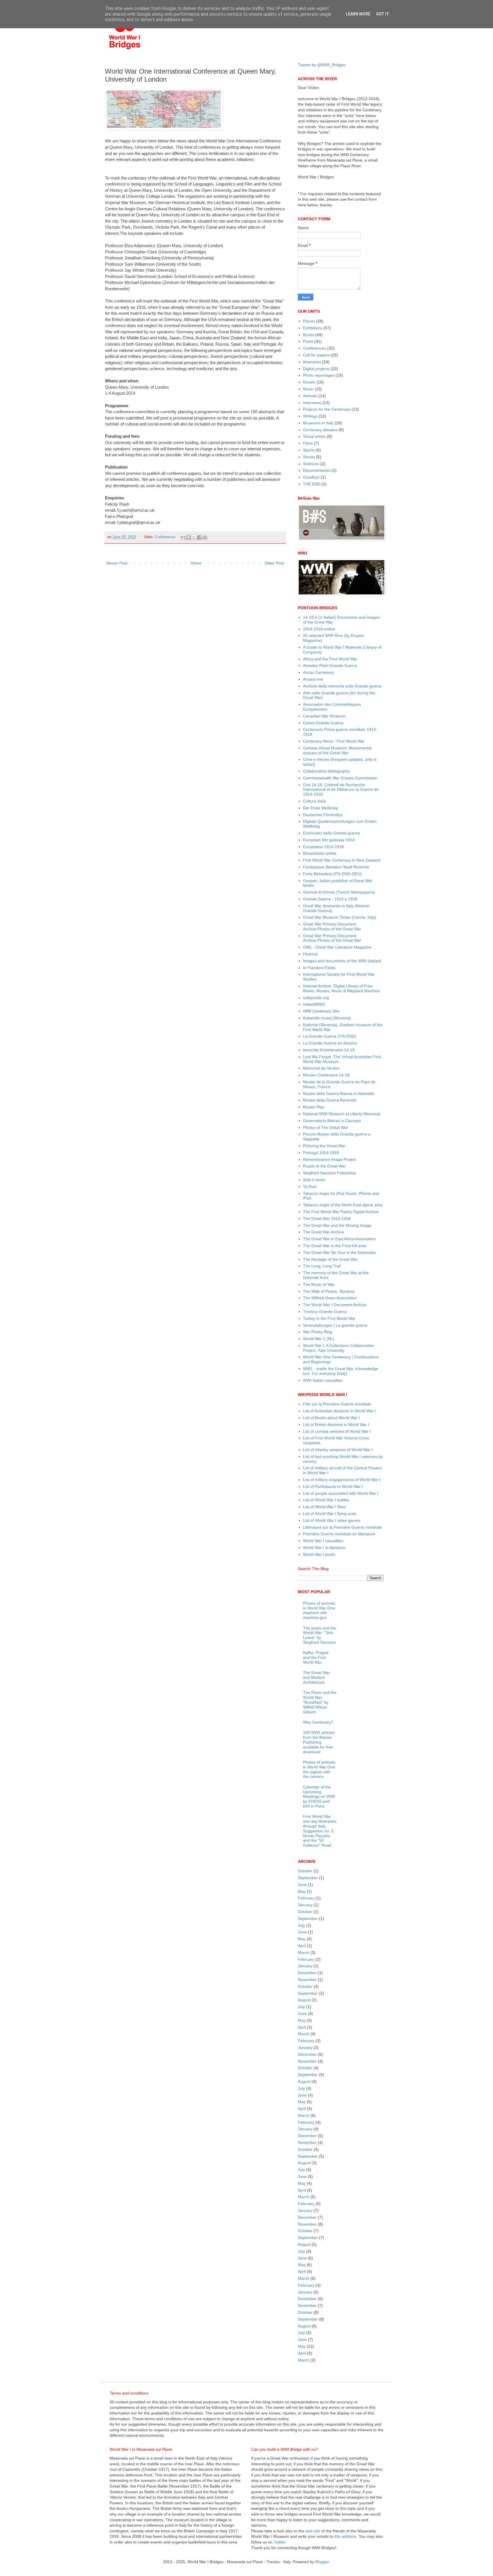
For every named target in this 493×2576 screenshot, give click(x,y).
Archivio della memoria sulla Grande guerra (342, 686)
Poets (308, 341)
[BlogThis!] (189, 537)
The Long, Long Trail (322, 1266)
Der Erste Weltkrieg (321, 808)
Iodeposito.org (316, 998)
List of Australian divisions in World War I (339, 1411)
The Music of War (319, 1284)
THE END (312, 484)
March (304, 1952)
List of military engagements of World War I (342, 1480)
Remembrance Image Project (330, 1159)
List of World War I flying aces (330, 1514)
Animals (310, 396)
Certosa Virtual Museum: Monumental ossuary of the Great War (337, 750)
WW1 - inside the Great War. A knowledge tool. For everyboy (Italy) (341, 1371)
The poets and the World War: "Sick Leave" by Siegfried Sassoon (320, 1635)
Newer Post (117, 563)
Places (309, 321)
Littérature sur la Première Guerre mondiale (343, 1527)
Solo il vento (314, 1180)
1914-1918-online (319, 629)
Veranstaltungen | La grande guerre (335, 1325)
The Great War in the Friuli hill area (335, 1246)
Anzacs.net (313, 679)
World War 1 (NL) (319, 1339)
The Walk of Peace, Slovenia (329, 1291)
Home (196, 563)
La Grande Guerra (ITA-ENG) (330, 1036)
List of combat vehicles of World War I (337, 1431)
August (304, 2000)
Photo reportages (319, 375)
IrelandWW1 (314, 1004)
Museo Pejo (314, 1107)
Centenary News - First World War (334, 741)
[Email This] (183, 537)
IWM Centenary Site (321, 1011)
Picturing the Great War (324, 1146)
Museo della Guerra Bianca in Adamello (339, 1094)
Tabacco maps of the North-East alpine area (343, 1205)
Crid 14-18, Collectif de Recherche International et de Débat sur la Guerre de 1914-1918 (341, 790)
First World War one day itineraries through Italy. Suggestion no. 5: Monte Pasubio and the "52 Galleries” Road (320, 1831)
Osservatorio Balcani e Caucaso (332, 1121)
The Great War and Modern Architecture (316, 1677)
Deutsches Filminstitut (323, 815)
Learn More (358, 14)
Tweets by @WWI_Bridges (322, 65)
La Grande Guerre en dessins (330, 1043)
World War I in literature (324, 1548)
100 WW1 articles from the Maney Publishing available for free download (319, 1742)
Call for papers (316, 355)
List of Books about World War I (331, 1418)
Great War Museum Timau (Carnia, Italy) (340, 917)
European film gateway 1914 (329, 840)
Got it (383, 14)
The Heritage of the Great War (330, 1259)
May (302, 1891)
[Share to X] (194, 537)
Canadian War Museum (324, 716)
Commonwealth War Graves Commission (340, 778)
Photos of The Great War (326, 1127)
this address (345, 2536)
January (305, 1905)
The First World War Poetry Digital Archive (341, 1212)
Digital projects (316, 369)
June (302, 1885)
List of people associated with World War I (341, 1493)
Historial (310, 954)
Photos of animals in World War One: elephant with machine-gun (320, 1610)
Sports (309, 450)
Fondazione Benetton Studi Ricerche (336, 867)
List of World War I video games (332, 1520)
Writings (310, 416)
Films (308, 443)
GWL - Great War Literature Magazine (337, 947)
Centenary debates (320, 430)
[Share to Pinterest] (205, 537)
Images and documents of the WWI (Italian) (342, 961)
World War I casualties (323, 1541)
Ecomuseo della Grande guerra (331, 833)
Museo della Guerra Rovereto (330, 1100)
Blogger (322, 2562)
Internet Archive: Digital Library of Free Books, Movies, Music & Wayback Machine (341, 988)
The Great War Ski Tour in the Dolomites (339, 1252)
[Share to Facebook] (199, 537)
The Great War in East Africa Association (339, 1239)
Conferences (165, 537)
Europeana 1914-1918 (323, 847)
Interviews (312, 403)
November (307, 1980)
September (308, 1878)
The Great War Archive (324, 1232)
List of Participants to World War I (333, 1486)
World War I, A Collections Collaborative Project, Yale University (339, 1348)
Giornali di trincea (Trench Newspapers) (339, 892)
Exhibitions (313, 328)
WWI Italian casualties (323, 1380)
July (301, 1925)
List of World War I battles (326, 1500)
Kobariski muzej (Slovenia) (327, 1018)
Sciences (311, 464)
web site (313, 2531)
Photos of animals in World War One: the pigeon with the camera (320, 1769)
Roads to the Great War (324, 1166)
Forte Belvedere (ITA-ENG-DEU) (332, 874)
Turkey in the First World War (329, 1318)
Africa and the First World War (330, 659)
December (307, 1973)
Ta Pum (310, 1187)
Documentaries (317, 470)
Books (309, 335)
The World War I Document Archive (335, 1305)
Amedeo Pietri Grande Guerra (330, 665)
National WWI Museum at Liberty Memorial (342, 1114)
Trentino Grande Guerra (325, 1312)
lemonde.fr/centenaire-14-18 (329, 1050)
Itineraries (312, 362)
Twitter (279, 2542)
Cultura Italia (314, 801)
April (302, 1946)
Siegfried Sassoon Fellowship (330, 1173)
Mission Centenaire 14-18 (326, 1075)
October (305, 1871)
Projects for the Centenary (327, 409)
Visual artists (314, 436)
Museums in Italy (318, 423)
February (306, 1898)
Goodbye (311, 477)
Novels (309, 382)
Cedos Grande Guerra (323, 723)
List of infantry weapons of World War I (338, 1450)
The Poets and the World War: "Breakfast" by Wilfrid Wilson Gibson (320, 1702)
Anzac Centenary (319, 672)
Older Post (274, 563)
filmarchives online (320, 853)
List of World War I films (324, 1507)
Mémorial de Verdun (321, 1068)
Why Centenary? (318, 1722)
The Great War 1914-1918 (327, 1219)
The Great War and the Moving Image (337, 1225)
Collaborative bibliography (326, 771)
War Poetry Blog (318, 1332)
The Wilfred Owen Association (330, 1298)
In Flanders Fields (319, 968)
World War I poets (319, 1554)
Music (308, 389)
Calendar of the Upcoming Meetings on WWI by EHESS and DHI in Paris (319, 1797)
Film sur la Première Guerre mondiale (337, 1404)
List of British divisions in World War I (336, 1425)
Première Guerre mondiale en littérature (339, 1534)
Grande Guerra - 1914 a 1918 (330, 899)
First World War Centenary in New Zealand (342, 860)
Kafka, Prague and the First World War (316, 1657)
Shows (309, 457)
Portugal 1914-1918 (321, 1153)
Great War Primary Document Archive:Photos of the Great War (332, 926)
